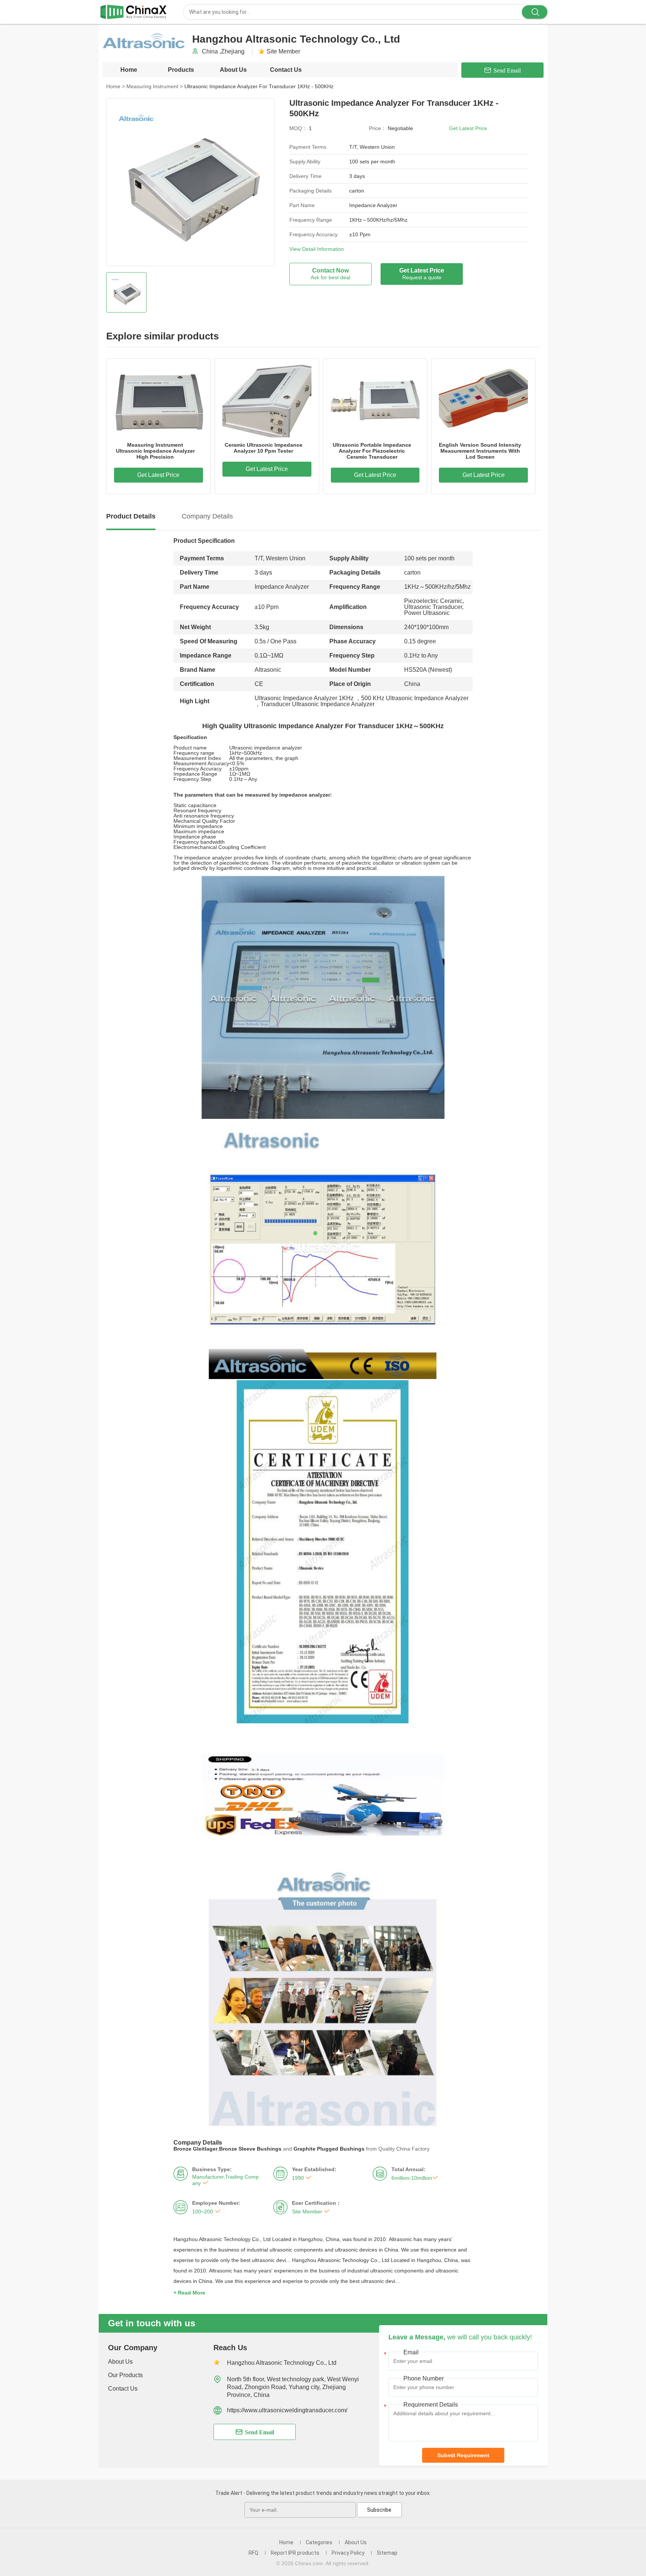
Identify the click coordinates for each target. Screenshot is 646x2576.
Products (181, 70)
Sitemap (387, 2553)
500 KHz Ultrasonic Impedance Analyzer (415, 698)
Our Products (125, 2375)
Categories (319, 2542)
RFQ (253, 2553)
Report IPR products (295, 2553)
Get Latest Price (468, 128)
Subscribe (379, 2510)
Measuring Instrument (155, 86)
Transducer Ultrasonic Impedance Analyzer (318, 704)
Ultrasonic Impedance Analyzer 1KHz (304, 698)
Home (129, 70)
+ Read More (189, 2293)
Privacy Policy (348, 2553)
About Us (233, 70)
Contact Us (286, 70)
